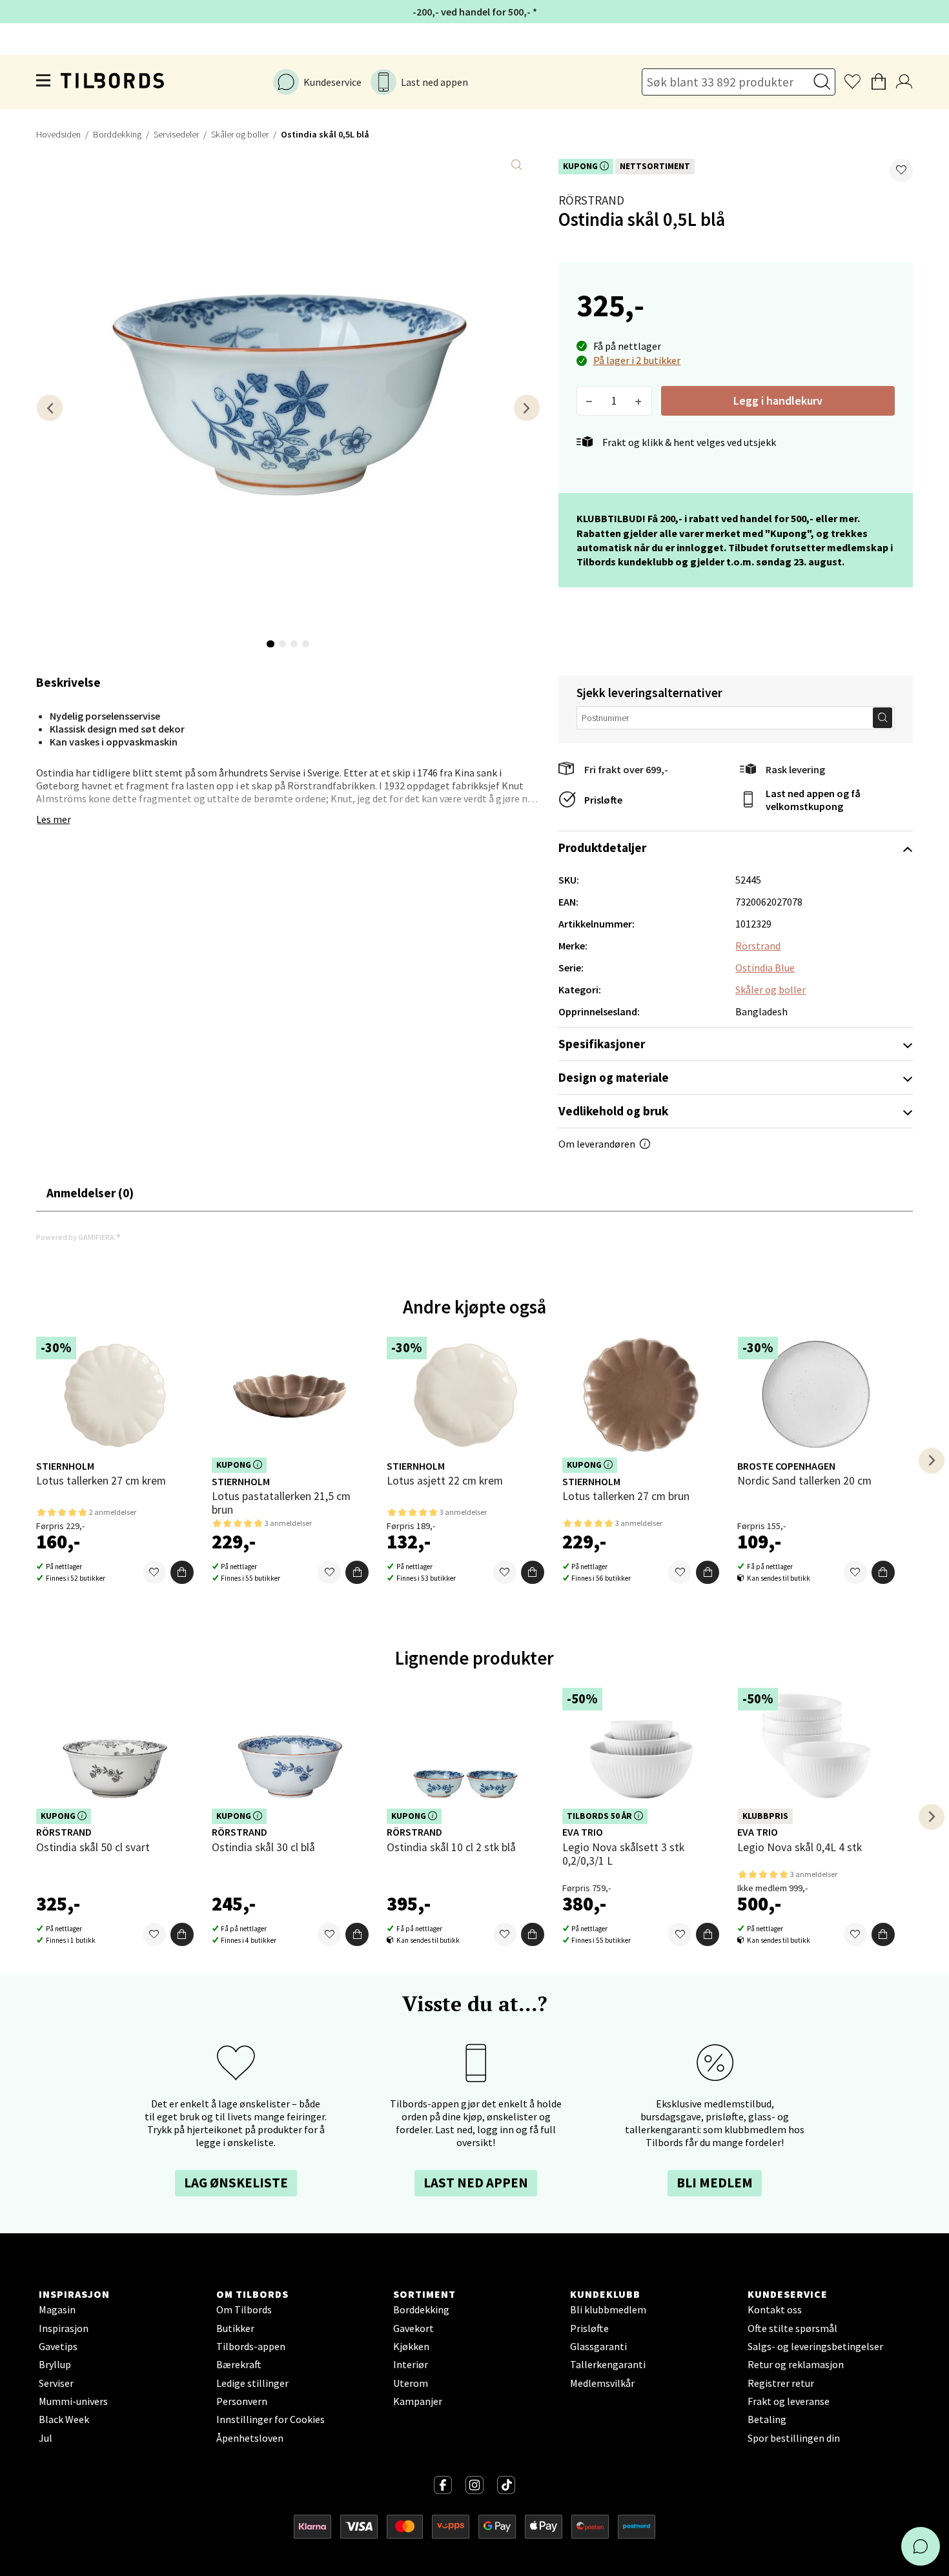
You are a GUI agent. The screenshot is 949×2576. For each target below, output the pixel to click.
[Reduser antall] (590, 401)
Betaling (767, 2419)
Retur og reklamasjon (796, 2364)
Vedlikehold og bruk (613, 1111)
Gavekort (413, 2328)
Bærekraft (239, 2364)
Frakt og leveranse (789, 2401)
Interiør (411, 2364)
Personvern (242, 2401)
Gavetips (58, 2346)
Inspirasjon (64, 2328)
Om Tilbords (244, 2309)
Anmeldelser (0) (90, 1193)
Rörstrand (591, 200)
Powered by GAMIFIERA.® (78, 1237)
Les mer (54, 819)
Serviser (56, 2383)
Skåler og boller (240, 134)
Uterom (411, 2383)
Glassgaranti (598, 2346)
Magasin (57, 2309)
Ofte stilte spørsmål (792, 2328)
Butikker (235, 2328)
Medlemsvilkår (602, 2383)
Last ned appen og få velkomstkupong (813, 800)
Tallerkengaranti (608, 2364)
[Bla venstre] (50, 408)
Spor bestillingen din (794, 2438)
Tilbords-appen (251, 2346)
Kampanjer (418, 2401)
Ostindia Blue (765, 968)
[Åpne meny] (44, 82)
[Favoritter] (154, 1572)
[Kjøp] (182, 1572)
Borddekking (117, 134)
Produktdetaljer (602, 847)
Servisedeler (176, 134)
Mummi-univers (73, 2401)
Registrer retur (781, 2383)
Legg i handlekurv (778, 401)
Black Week (64, 2419)
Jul (46, 2438)
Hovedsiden (58, 134)
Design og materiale (614, 1077)
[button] (901, 170)
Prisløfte (603, 800)
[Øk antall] (639, 401)
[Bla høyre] (527, 408)
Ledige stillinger (252, 2383)
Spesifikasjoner (602, 1044)
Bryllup (55, 2364)
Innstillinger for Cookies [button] (270, 2419)
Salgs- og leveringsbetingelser (815, 2346)
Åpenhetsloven (250, 2438)
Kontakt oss (775, 2309)
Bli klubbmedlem (608, 2309)
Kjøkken (411, 2346)
